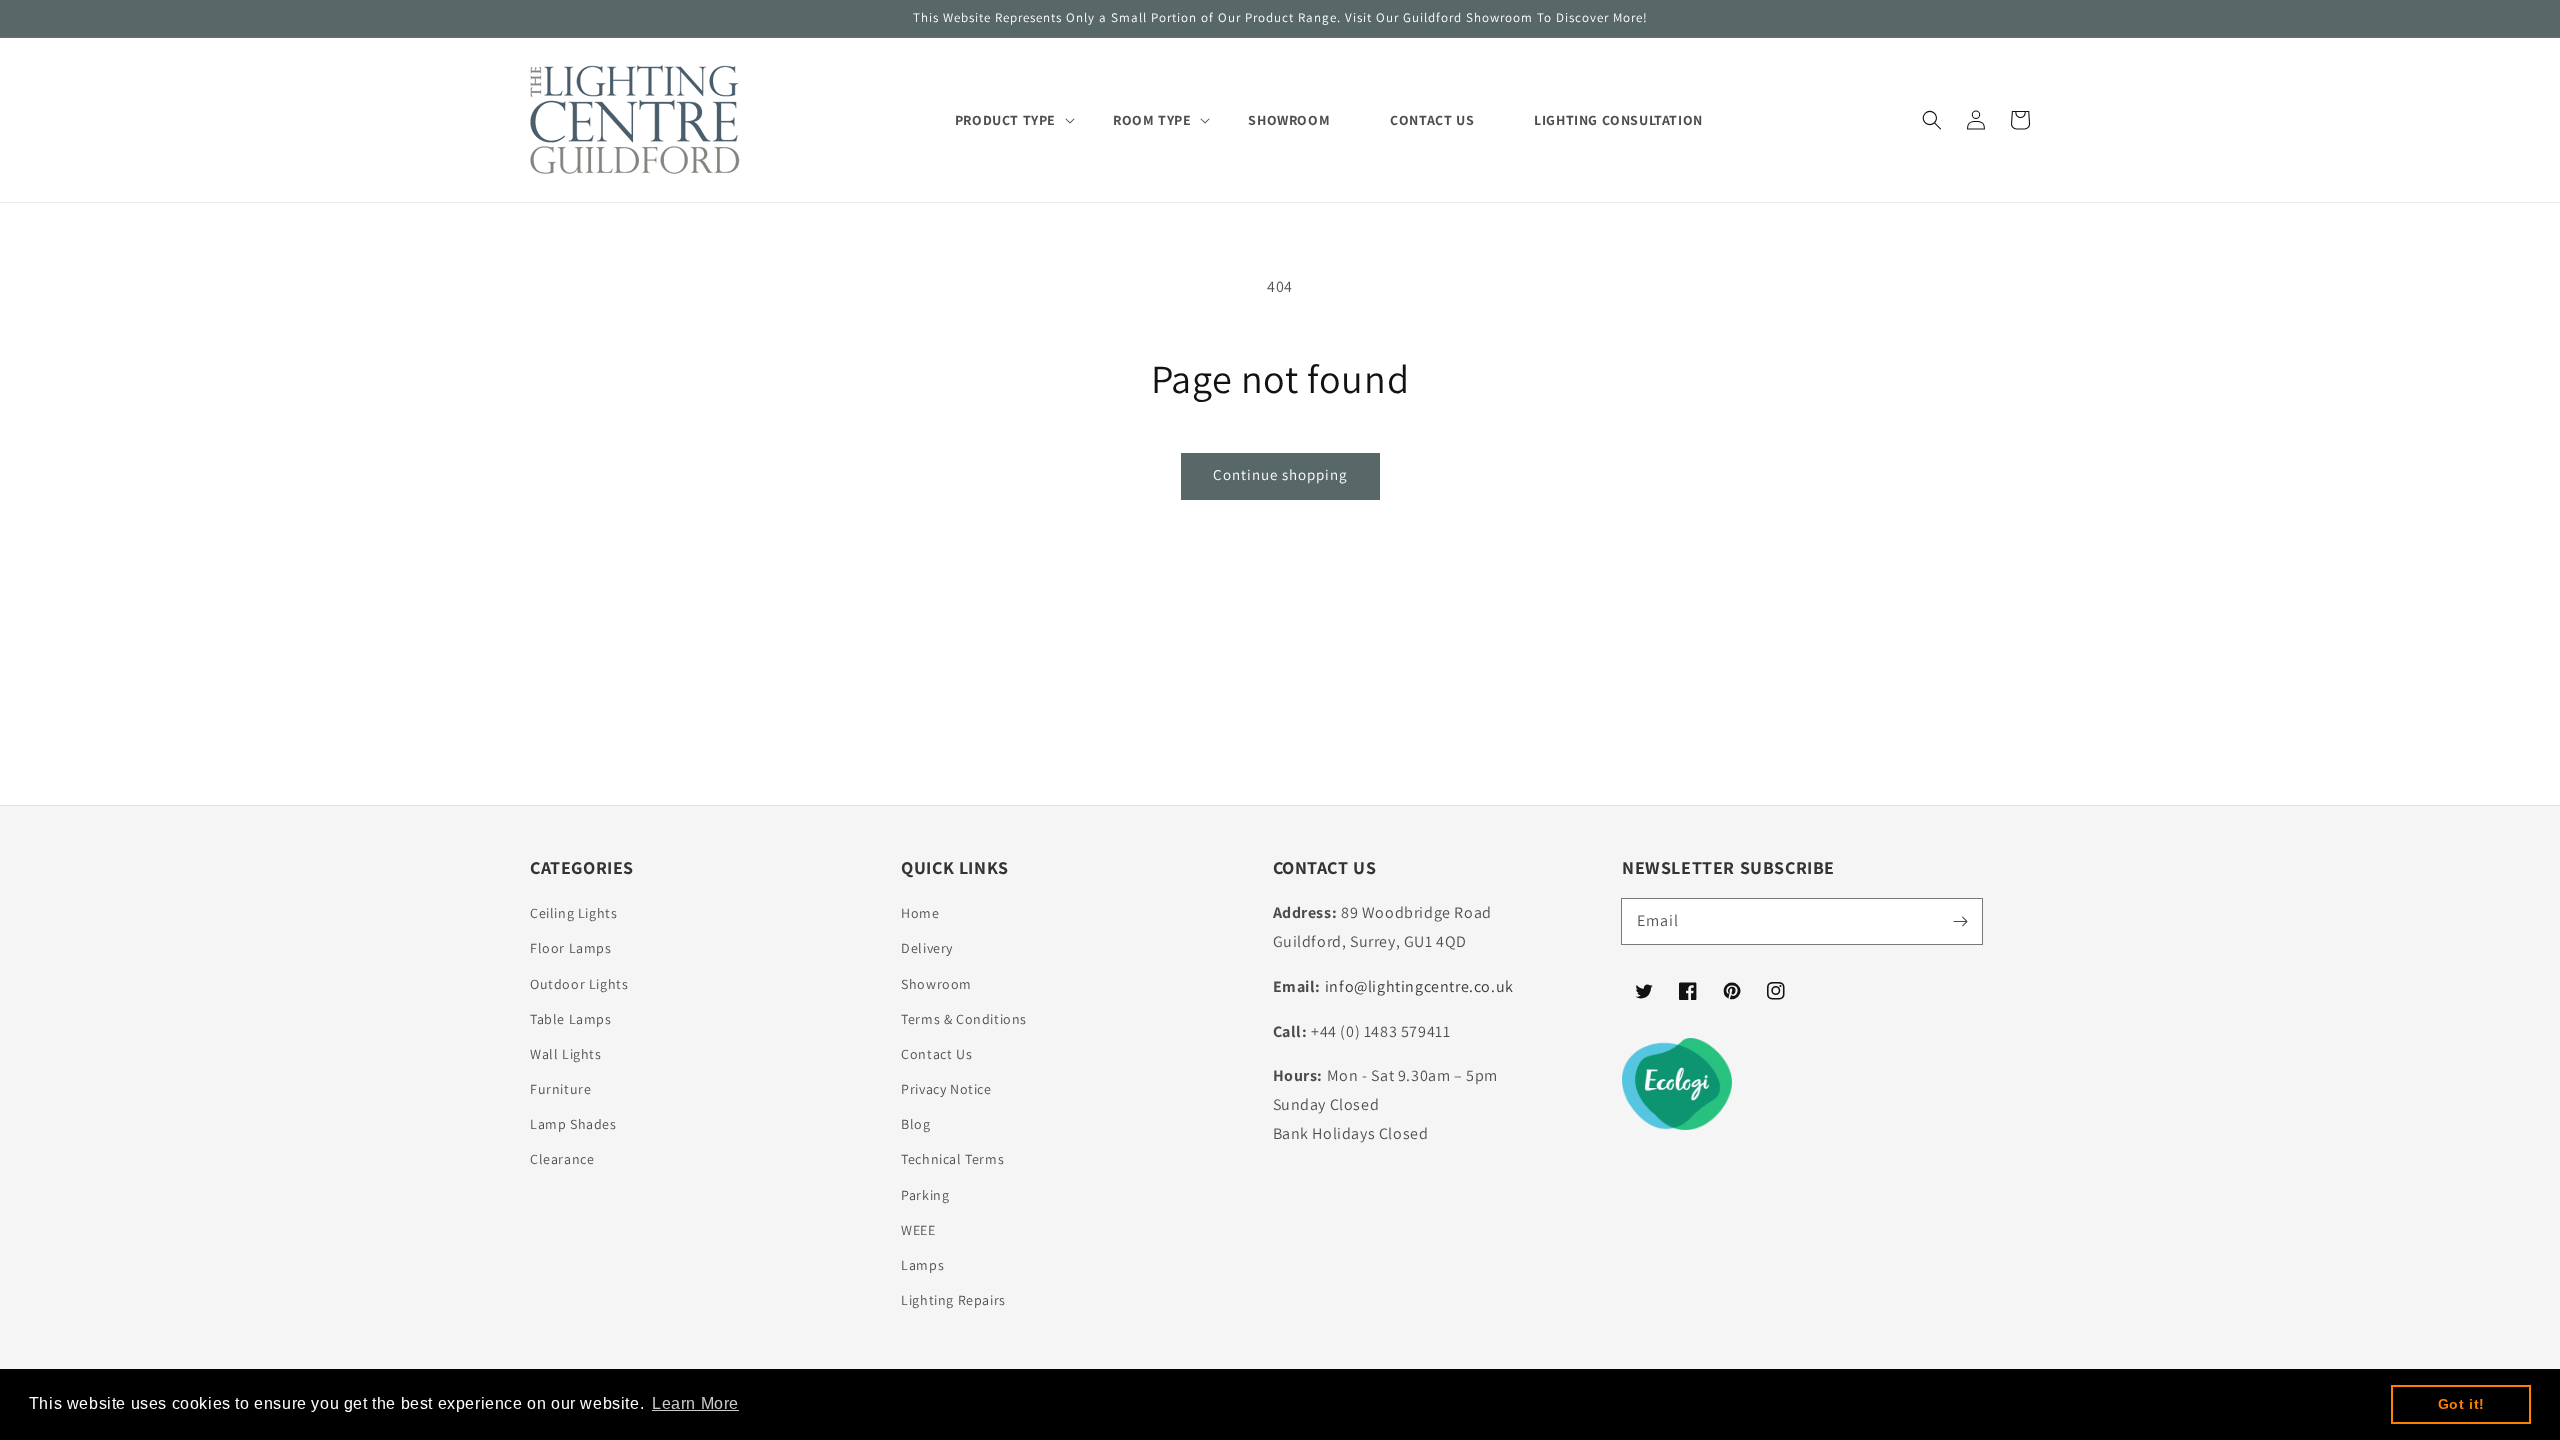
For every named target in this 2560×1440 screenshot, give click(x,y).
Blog (915, 1124)
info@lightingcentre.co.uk (1419, 986)
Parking (925, 1195)
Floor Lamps (571, 948)
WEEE (918, 1230)
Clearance (562, 1159)
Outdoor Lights (579, 984)
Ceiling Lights (573, 913)
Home (920, 913)
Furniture (560, 1089)
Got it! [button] (2461, 1404)
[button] (1932, 120)
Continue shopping (1280, 474)
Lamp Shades (573, 1124)
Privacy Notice (946, 1089)
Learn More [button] (695, 1403)
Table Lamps (571, 1019)
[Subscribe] (1960, 921)
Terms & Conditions (964, 1019)
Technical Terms (952, 1159)
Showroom (936, 984)
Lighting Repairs (953, 1300)
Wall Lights (566, 1054)
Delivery (927, 948)
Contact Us (936, 1054)
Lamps (922, 1265)
